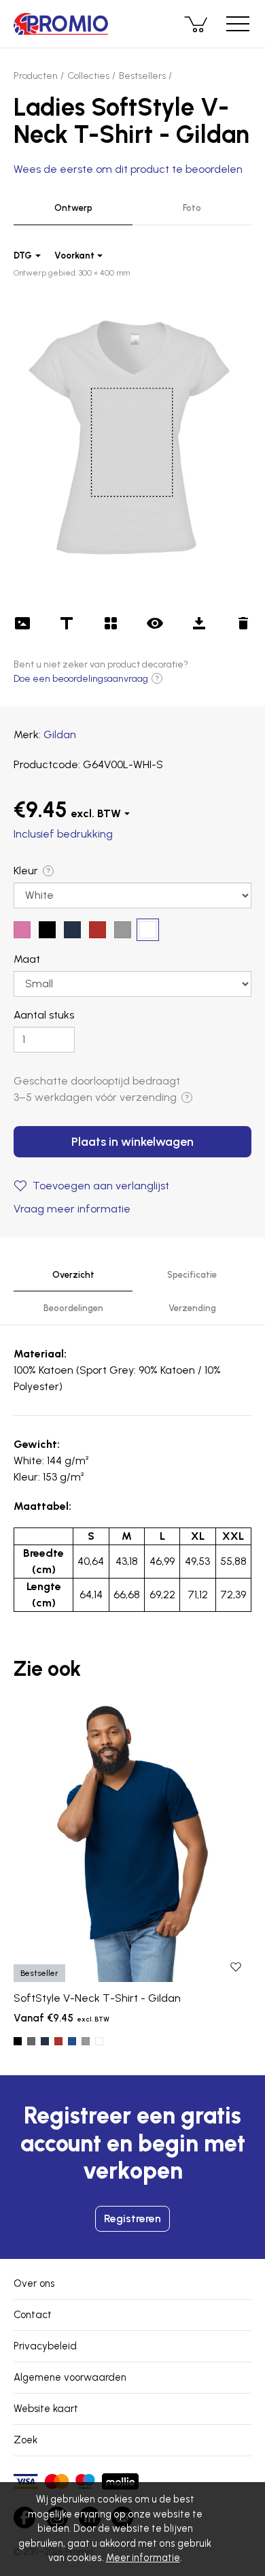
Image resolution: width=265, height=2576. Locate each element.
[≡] (238, 24)
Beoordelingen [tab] (73, 1308)
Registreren (132, 2218)
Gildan (60, 734)
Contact (33, 2315)
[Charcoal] (31, 2041)
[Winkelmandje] (197, 24)
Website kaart (46, 2409)
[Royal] (72, 2041)
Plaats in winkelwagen (132, 1142)
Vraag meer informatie (72, 1209)
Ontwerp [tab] (73, 208)
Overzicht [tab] (73, 1275)
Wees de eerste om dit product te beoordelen (128, 169)
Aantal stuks (44, 1015)
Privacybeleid (45, 2346)
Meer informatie (143, 2558)
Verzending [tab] (192, 1308)
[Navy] (45, 2041)
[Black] (18, 2041)
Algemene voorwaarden (70, 2377)
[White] (99, 2041)
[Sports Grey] (86, 2041)
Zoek (25, 2440)
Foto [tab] (192, 208)
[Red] (58, 2041)
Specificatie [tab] (192, 1275)
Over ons (34, 2283)
